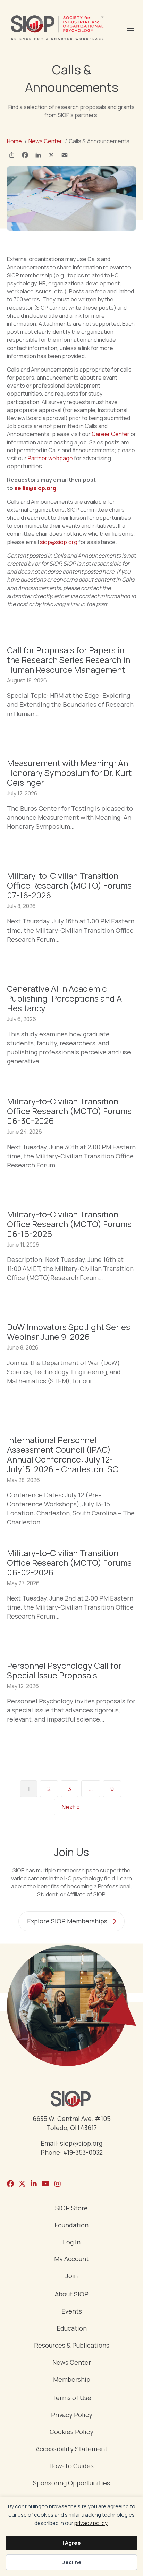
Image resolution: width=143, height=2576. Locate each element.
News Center (72, 2363)
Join (71, 2276)
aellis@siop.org (35, 488)
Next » (71, 1807)
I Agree (72, 2543)
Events (72, 2312)
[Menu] (130, 27)
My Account (71, 2259)
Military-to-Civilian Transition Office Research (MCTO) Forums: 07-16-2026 (70, 885)
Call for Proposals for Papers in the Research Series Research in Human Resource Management (69, 660)
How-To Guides (71, 2466)
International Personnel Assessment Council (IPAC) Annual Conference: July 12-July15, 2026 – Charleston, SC (63, 1454)
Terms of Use (72, 2398)
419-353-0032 (83, 2152)
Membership (72, 2380)
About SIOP (72, 2295)
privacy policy (91, 2523)
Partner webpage (50, 458)
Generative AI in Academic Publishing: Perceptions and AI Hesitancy (65, 998)
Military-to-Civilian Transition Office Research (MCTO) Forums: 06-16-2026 (70, 1224)
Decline (71, 2562)
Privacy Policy (72, 2415)
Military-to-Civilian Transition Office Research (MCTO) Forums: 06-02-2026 (70, 1562)
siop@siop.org (59, 542)
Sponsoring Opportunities (71, 2483)
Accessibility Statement (72, 2449)
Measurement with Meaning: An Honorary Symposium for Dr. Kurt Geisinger (69, 773)
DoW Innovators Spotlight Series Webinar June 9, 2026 (69, 1332)
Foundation (71, 2225)
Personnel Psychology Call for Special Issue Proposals (64, 1670)
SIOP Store (71, 2208)
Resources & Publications (72, 2346)
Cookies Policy (71, 2432)
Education (72, 2329)
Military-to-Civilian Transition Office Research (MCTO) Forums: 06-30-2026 (70, 1111)
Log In (72, 2242)
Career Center (111, 434)
